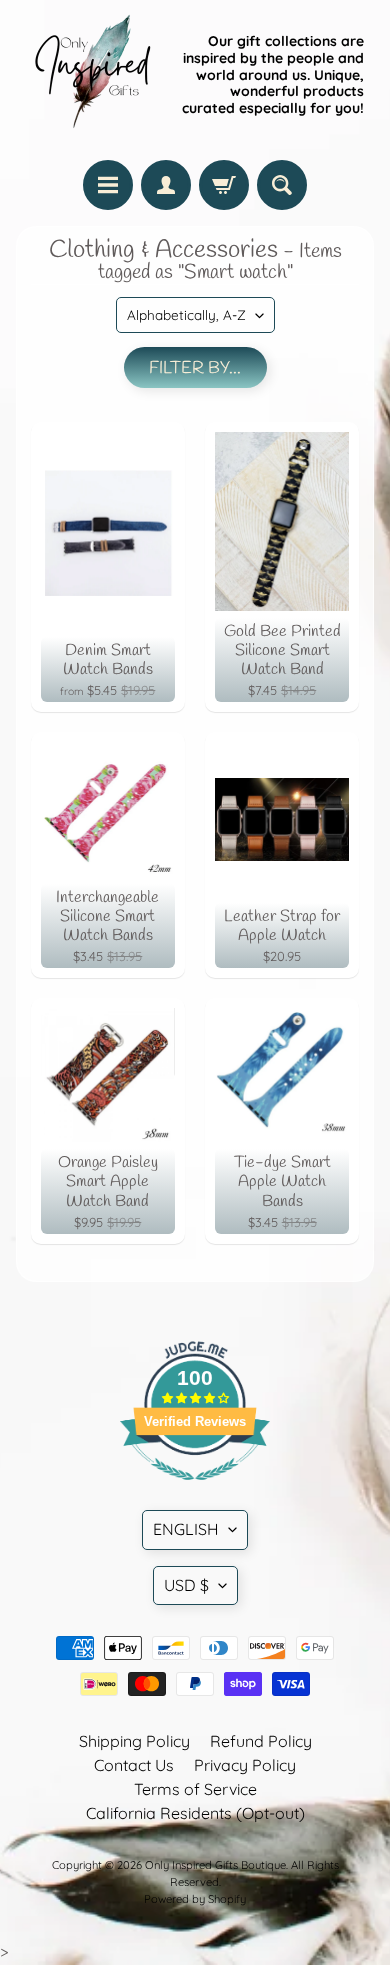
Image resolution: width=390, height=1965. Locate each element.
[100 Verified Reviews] (195, 1490)
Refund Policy (261, 1741)
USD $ (186, 1585)
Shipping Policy (134, 1741)
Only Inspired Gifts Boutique (215, 1865)
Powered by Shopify (195, 1899)
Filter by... (195, 368)
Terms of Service (195, 1789)
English (186, 1529)
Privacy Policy (245, 1765)
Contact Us (134, 1765)
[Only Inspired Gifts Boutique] (91, 75)
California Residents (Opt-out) (195, 1813)
